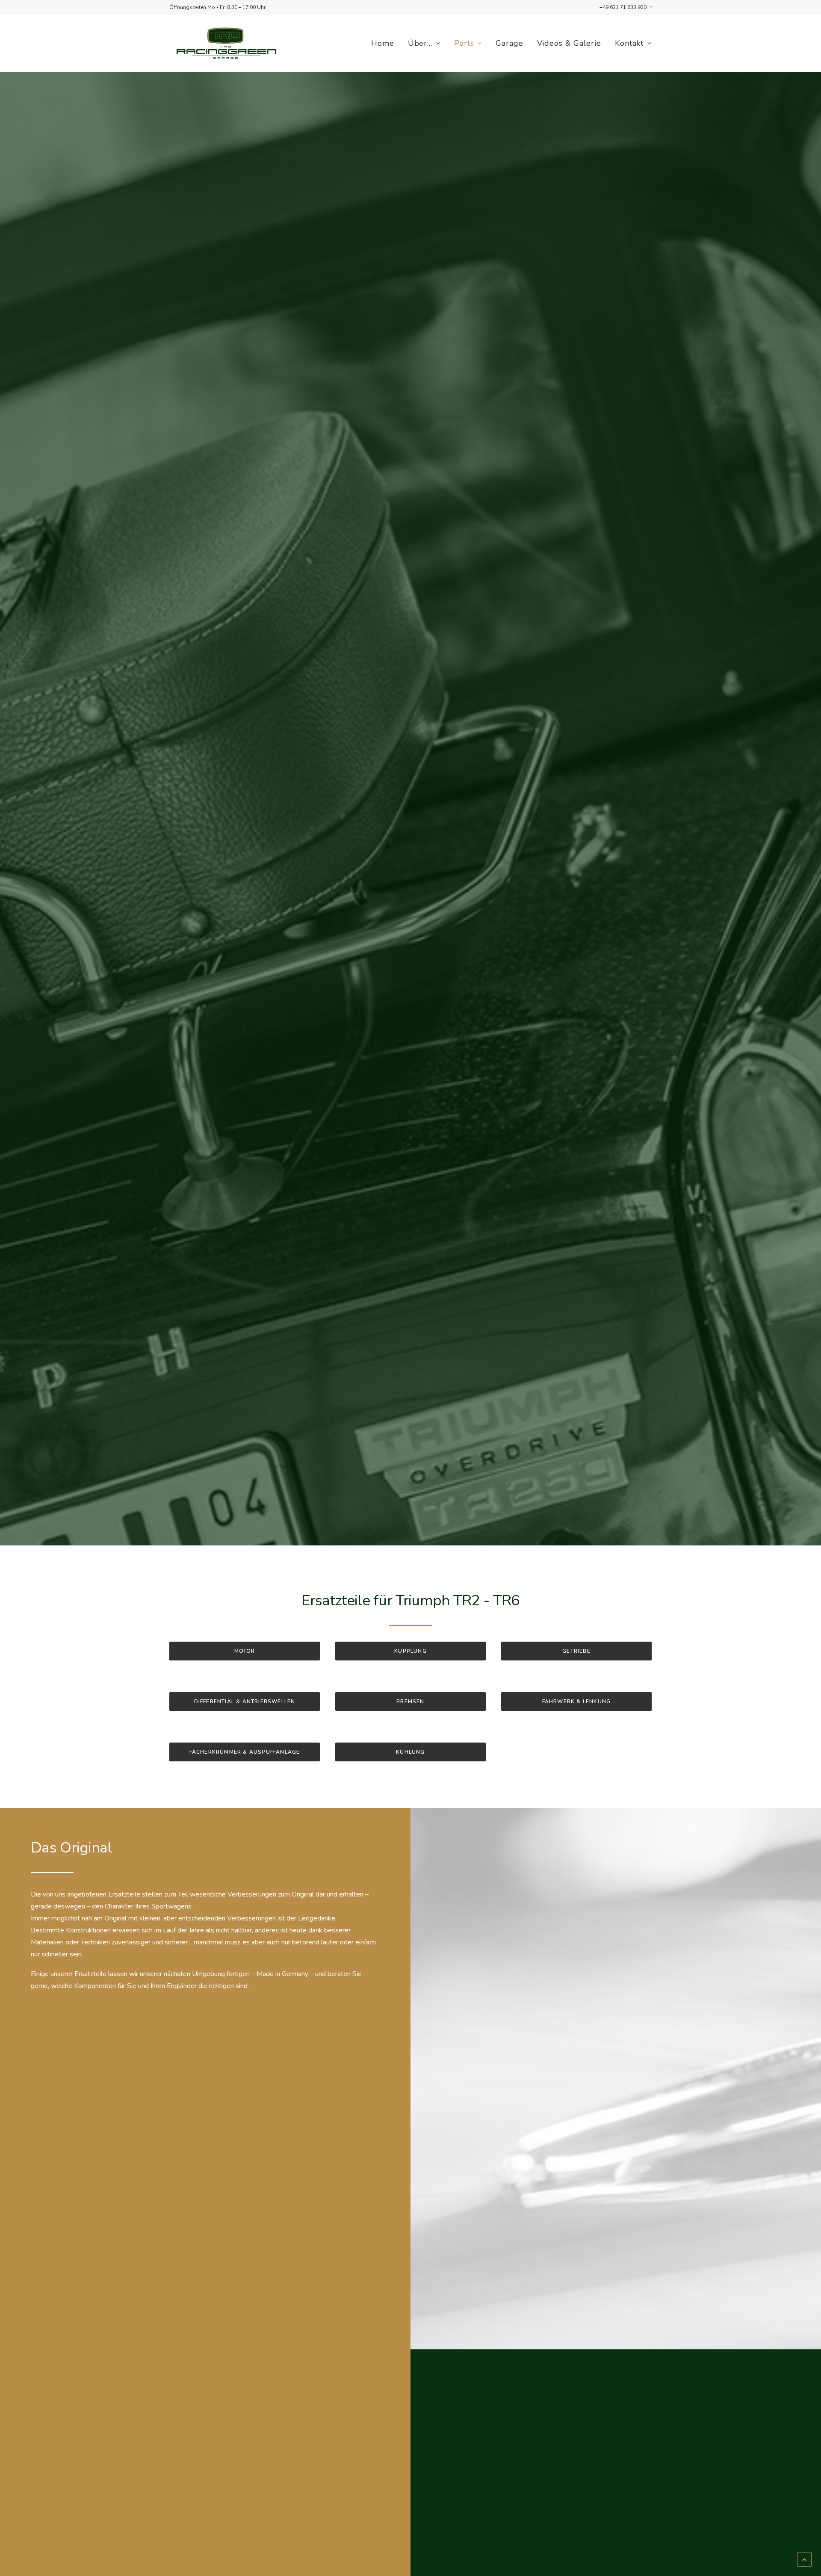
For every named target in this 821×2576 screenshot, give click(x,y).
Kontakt (629, 43)
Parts (464, 43)
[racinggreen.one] (226, 43)
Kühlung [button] (410, 1752)
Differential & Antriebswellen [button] (245, 1702)
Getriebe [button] (576, 1651)
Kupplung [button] (410, 1651)
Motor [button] (245, 1651)
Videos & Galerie (569, 43)
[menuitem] (626, 7)
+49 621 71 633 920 (623, 7)
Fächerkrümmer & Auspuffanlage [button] (245, 1752)
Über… (420, 43)
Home (383, 43)
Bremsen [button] (410, 1702)
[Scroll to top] (804, 2559)
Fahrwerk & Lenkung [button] (577, 1702)
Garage (509, 43)
